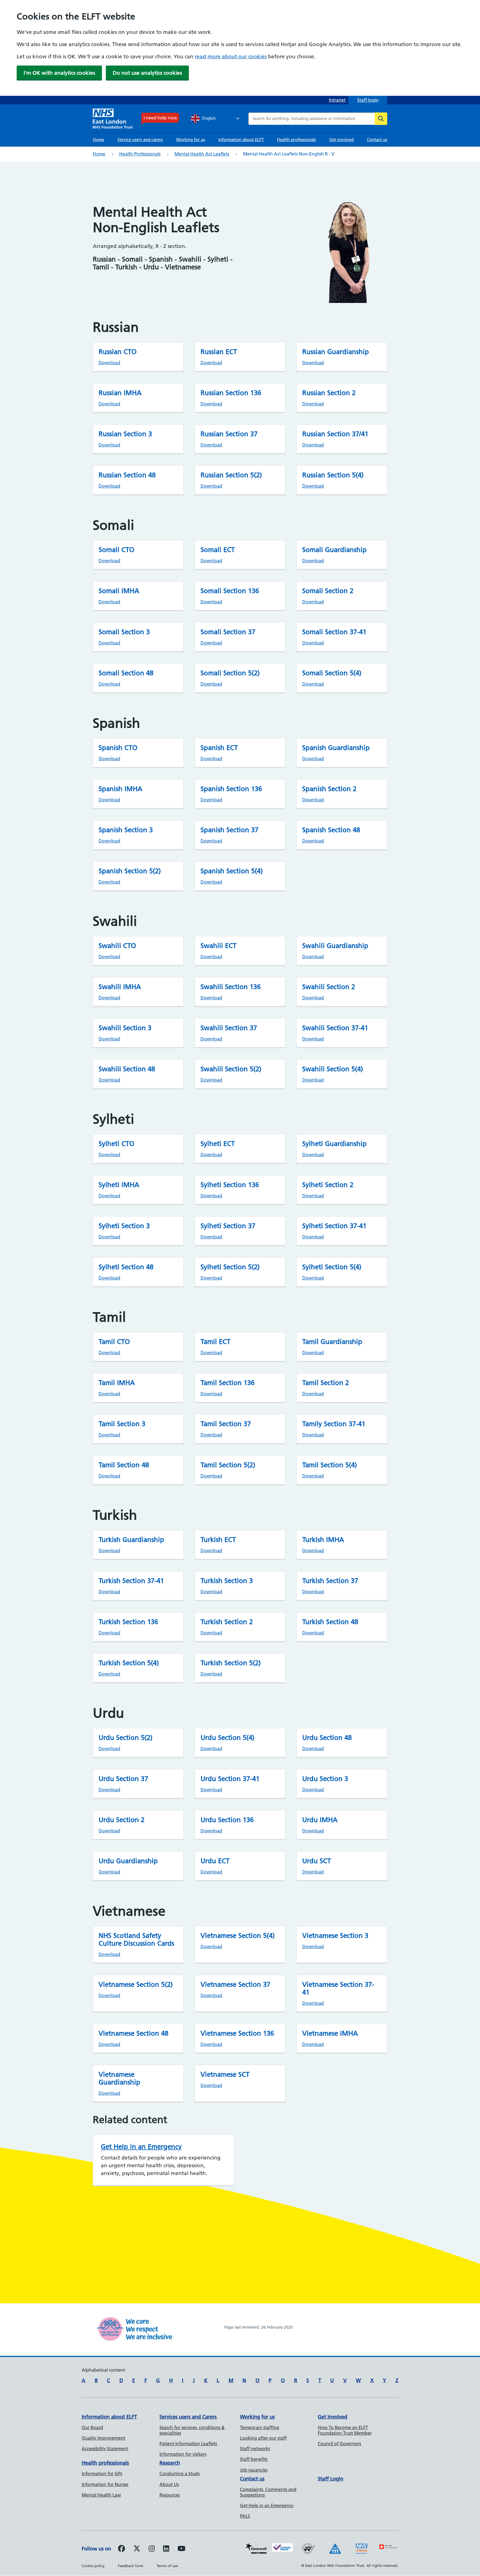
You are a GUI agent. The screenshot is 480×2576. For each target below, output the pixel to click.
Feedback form (131, 2566)
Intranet (337, 100)
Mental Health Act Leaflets (202, 154)
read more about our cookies (231, 57)
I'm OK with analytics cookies (59, 73)
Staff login (368, 100)
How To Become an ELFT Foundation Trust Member (345, 2430)
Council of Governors (339, 2444)
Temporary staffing (260, 2427)
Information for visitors (183, 2454)
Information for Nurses (105, 2484)
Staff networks (255, 2449)
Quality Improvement (103, 2438)
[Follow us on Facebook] (122, 2549)
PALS (245, 2516)
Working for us (191, 140)
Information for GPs (102, 2474)
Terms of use (167, 2566)
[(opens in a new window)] (152, 2549)
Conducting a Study (180, 2474)
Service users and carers (140, 140)
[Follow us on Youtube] (181, 2549)
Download (109, 363)
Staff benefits (254, 2459)
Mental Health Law (101, 2495)
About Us (169, 2484)
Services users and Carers (188, 2417)
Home (98, 140)
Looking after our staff (263, 2438)
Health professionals (296, 140)
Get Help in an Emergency (141, 2147)
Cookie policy (93, 2566)
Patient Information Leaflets (188, 2444)
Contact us (377, 140)
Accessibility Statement (105, 2449)
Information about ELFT (241, 140)
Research (170, 2463)
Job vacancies (254, 2470)
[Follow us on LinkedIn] (166, 2549)
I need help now (160, 118)
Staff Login (331, 2479)
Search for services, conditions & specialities (192, 2430)
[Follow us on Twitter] (137, 2549)
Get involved (341, 140)
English (208, 118)
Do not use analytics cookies (147, 73)
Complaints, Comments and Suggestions (268, 2492)
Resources (170, 2495)
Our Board (92, 2427)
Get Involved (332, 2417)
